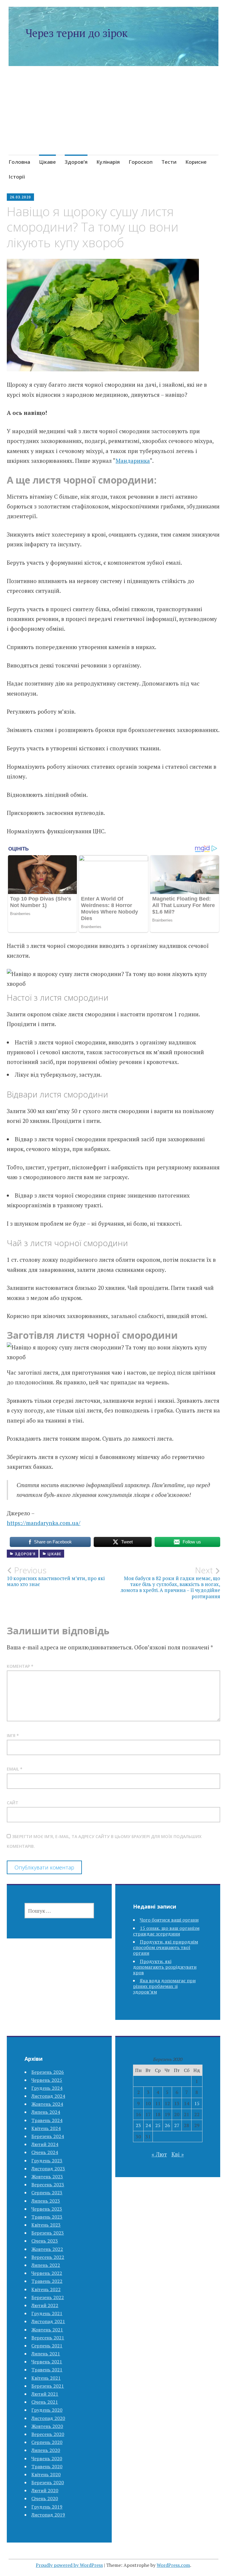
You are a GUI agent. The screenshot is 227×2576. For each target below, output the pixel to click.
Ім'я (13, 1735)
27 (177, 2125)
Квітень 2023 (46, 2225)
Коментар (20, 1666)
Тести (169, 162)
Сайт (13, 1803)
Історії (17, 177)
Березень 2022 (48, 2297)
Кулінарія (108, 162)
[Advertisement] (114, 118)
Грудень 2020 (47, 2410)
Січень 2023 (45, 2241)
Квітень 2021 (46, 2378)
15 (197, 2103)
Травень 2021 (47, 2370)
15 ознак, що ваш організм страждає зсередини (166, 1931)
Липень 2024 (46, 2112)
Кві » (178, 2154)
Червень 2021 (47, 2362)
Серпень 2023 (47, 2193)
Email (15, 1769)
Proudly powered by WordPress (69, 2565)
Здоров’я (76, 162)
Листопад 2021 (48, 2321)
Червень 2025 (47, 2080)
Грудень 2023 (47, 2161)
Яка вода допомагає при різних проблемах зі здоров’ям (164, 1986)
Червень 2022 (47, 2273)
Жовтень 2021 (47, 2330)
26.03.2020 (20, 197)
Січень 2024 (45, 2152)
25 (158, 2125)
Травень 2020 (47, 2466)
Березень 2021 (48, 2386)
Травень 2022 (47, 2281)
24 (148, 2125)
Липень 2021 (46, 2354)
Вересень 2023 (48, 2185)
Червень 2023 (47, 2209)
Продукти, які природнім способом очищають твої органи (166, 1947)
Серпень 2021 (47, 2346)
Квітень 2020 (46, 2474)
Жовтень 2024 (47, 2104)
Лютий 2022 (45, 2305)
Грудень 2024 (47, 2088)
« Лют (159, 2154)
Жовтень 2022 (47, 2249)
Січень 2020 (45, 2498)
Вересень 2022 (48, 2257)
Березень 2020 (48, 2482)
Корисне (196, 162)
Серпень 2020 (47, 2442)
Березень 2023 (48, 2233)
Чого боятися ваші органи (169, 1920)
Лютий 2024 (45, 2144)
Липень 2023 (46, 2201)
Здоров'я (25, 1554)
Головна (19, 162)
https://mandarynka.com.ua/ (44, 1523)
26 (167, 2125)
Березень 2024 (48, 2136)
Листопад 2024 (48, 2096)
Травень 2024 (47, 2120)
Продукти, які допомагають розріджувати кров (165, 1967)
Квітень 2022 (46, 2289)
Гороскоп (141, 162)
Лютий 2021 (45, 2394)
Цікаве (47, 162)
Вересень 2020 (48, 2434)
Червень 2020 (47, 2458)
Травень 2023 (47, 2217)
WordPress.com (173, 2565)
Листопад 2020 (48, 2418)
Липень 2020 (46, 2450)
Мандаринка (133, 461)
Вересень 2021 (48, 2338)
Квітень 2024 (46, 2128)
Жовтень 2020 (47, 2426)
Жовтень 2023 (47, 2177)
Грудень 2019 (47, 2507)
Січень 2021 (45, 2402)
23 (138, 2125)
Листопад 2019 (48, 2515)
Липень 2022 (46, 2265)
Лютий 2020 (45, 2490)
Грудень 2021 (47, 2313)
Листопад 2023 (48, 2169)
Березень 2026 (48, 2072)
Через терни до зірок (77, 33)
